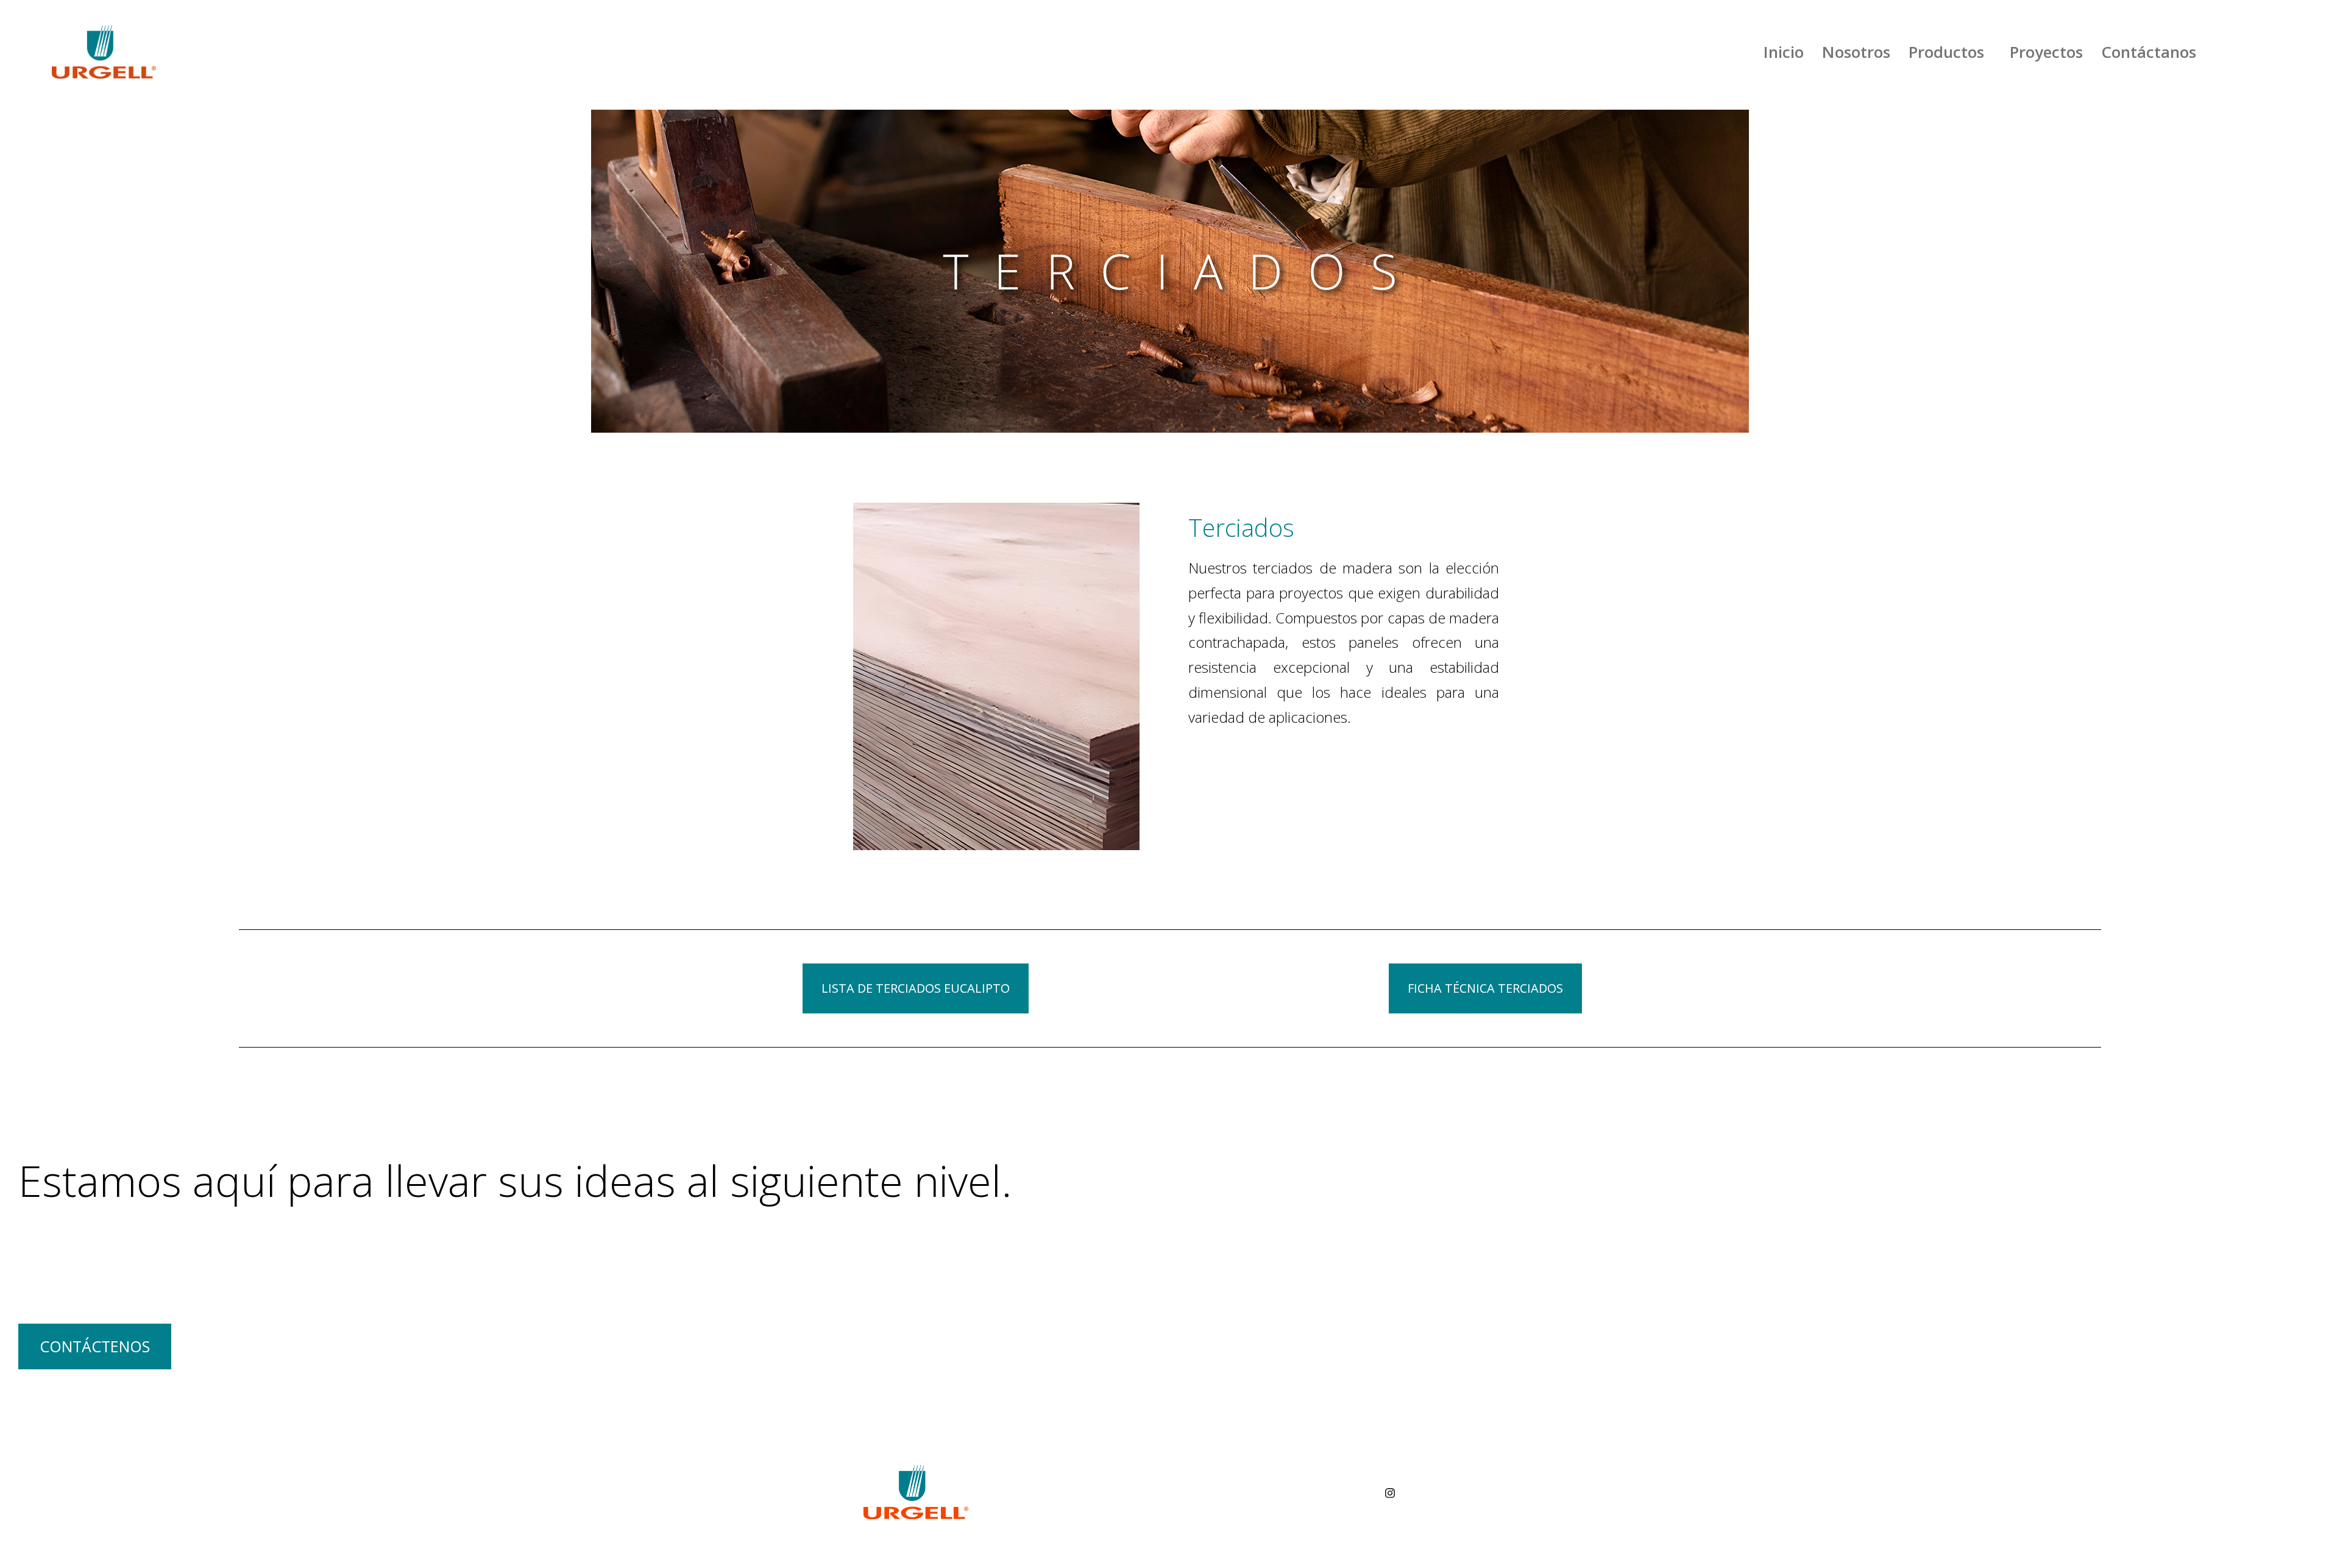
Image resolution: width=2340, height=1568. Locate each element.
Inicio (1784, 52)
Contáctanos (2149, 52)
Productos (1946, 52)
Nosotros (1856, 52)
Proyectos (2046, 52)
